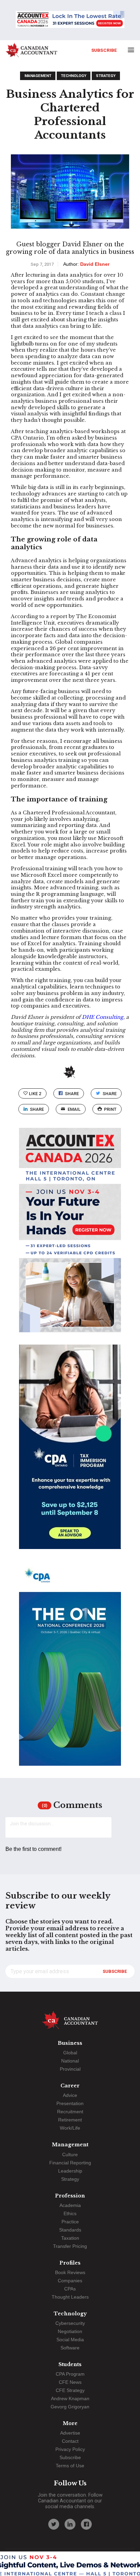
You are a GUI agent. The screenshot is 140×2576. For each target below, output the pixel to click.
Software (70, 2348)
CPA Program (70, 2374)
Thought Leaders (70, 2297)
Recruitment (70, 2112)
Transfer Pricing (70, 2246)
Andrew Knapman (70, 2398)
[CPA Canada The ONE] (70, 1670)
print (110, 1109)
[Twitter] (54, 2524)
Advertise (70, 2433)
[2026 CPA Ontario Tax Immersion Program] (70, 1453)
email (74, 1109)
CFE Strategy (70, 2390)
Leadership (70, 2171)
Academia (70, 2205)
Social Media (70, 2340)
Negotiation (70, 2331)
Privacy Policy (70, 2449)
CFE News (70, 2382)
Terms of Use (70, 2466)
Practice (70, 2222)
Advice (70, 2095)
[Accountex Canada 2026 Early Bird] (70, 20)
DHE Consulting (103, 1017)
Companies (70, 2281)
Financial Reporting (70, 2163)
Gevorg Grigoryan (70, 2407)
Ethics (70, 2213)
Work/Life (70, 2128)
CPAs (70, 2289)
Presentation (70, 2103)
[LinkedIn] (70, 2524)
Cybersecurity (70, 2323)
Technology (74, 76)
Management (38, 76)
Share (72, 1094)
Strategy (106, 76)
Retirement (70, 2120)
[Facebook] (86, 2524)
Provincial (70, 2069)
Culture (70, 2155)
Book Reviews (70, 2272)
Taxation (70, 2238)
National (70, 2061)
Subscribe (104, 50)
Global (70, 2053)
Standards (70, 2230)
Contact (70, 2441)
